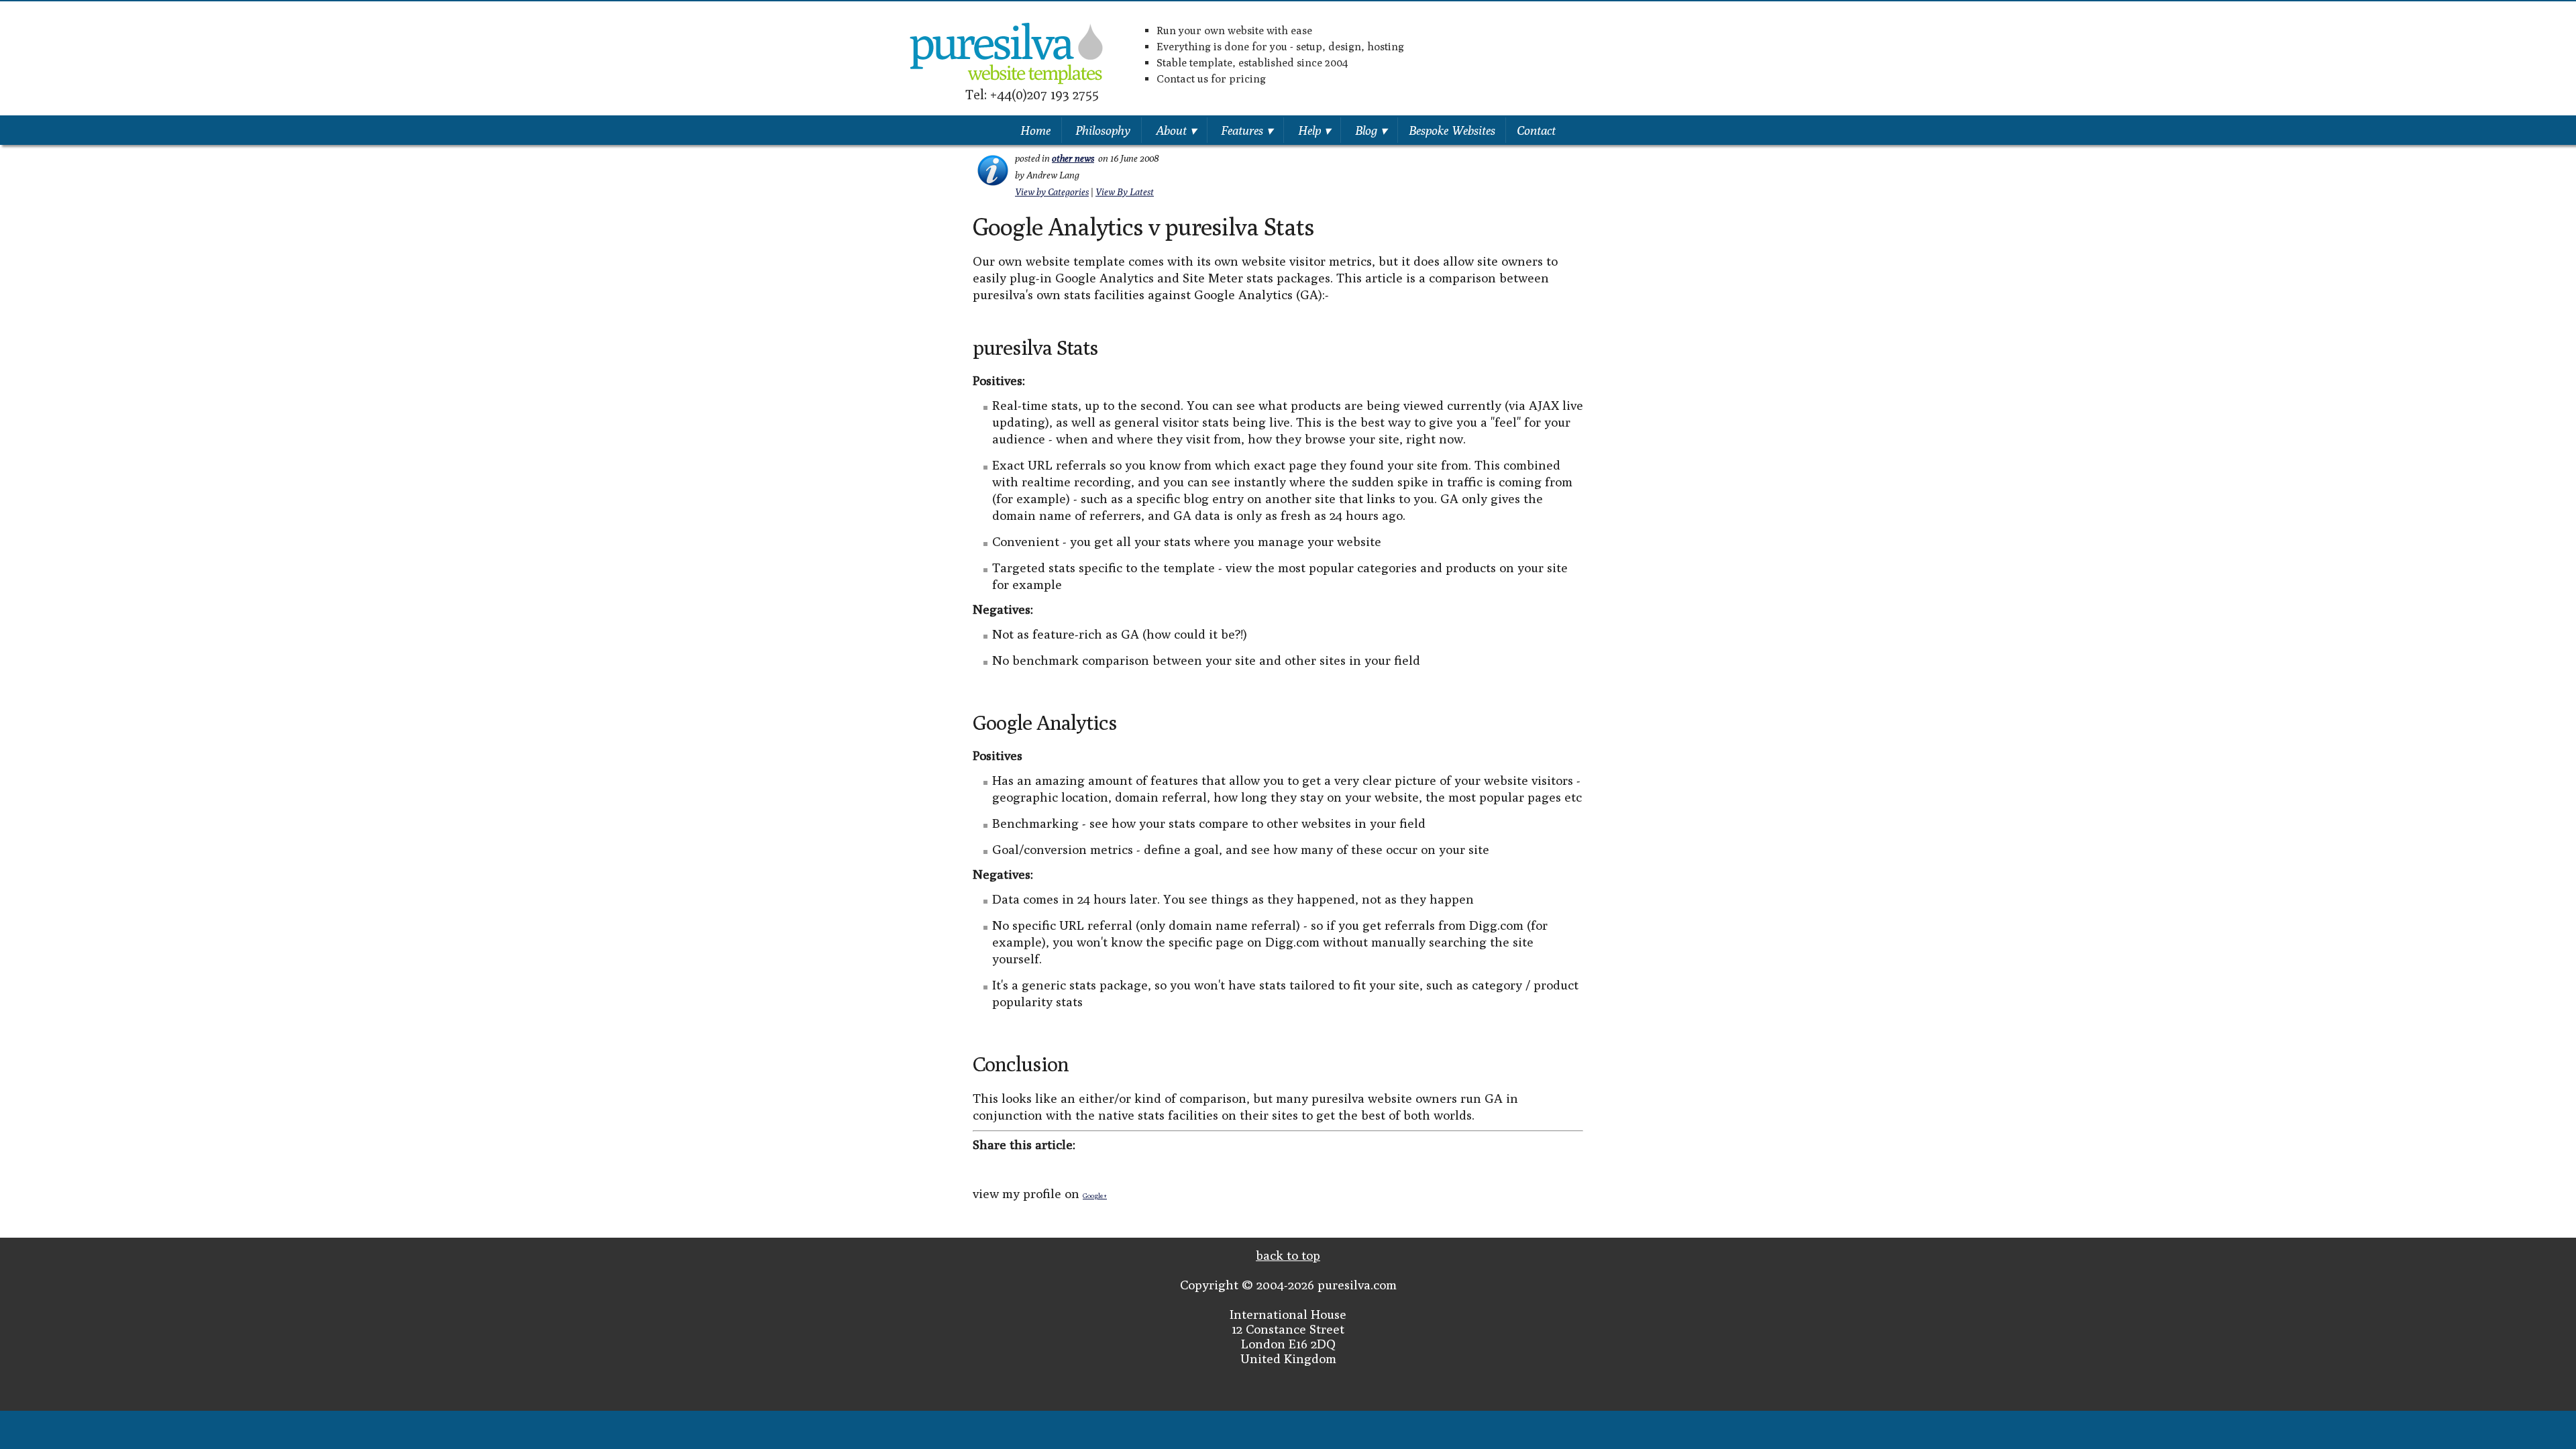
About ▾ (1176, 130)
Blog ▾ (1371, 130)
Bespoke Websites (1452, 130)
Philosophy (1103, 130)
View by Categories (1052, 192)
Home (1035, 130)
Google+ (1095, 1195)
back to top (1288, 1255)
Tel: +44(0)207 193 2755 (1032, 94)
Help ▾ (1314, 130)
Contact (1536, 130)
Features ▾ (1247, 130)
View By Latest (1125, 192)
